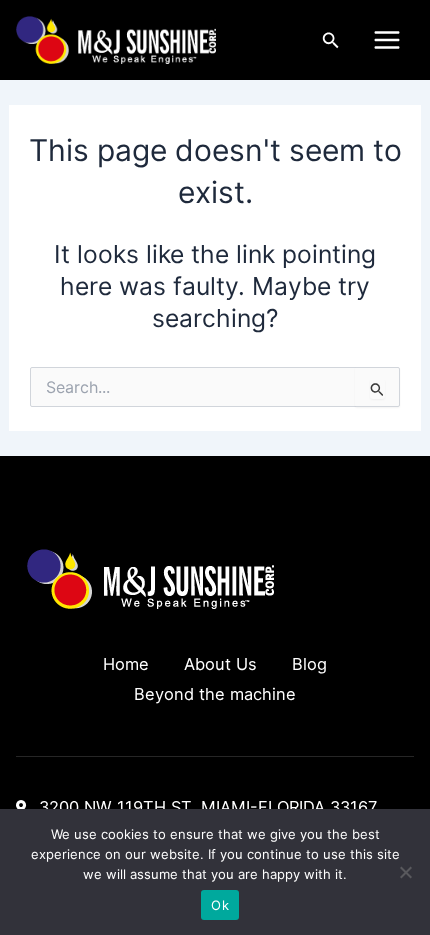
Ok (220, 905)
